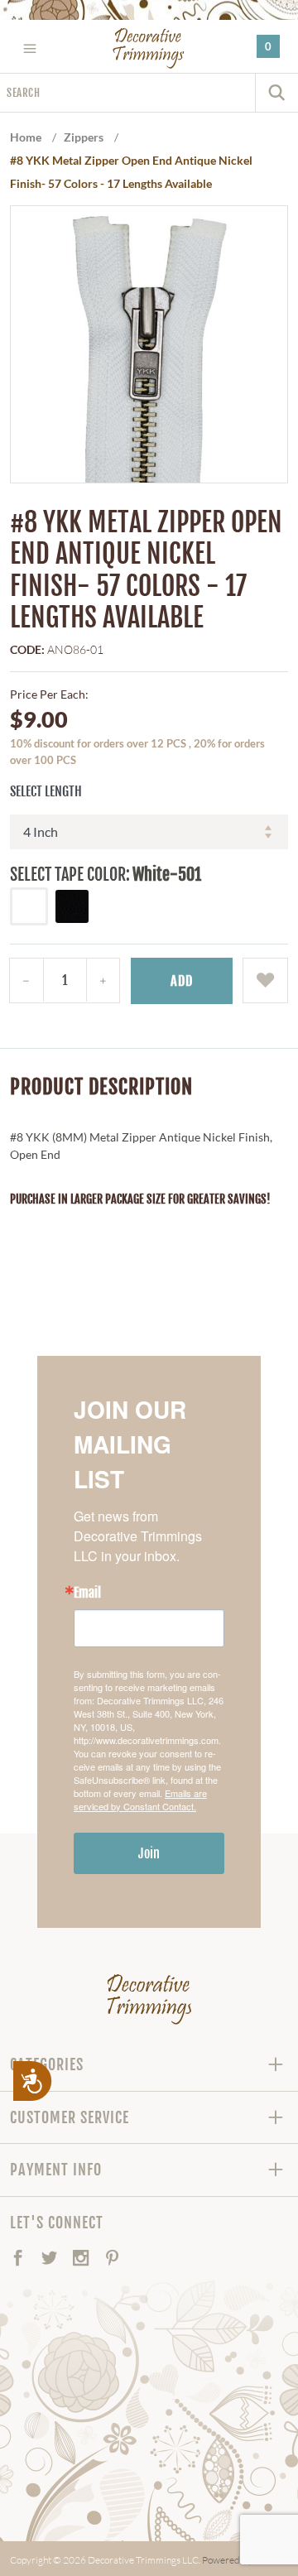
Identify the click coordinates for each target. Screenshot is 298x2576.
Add (182, 981)
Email (87, 1593)
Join (149, 1853)
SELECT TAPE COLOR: (70, 875)
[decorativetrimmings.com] (149, 1999)
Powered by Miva (239, 2560)
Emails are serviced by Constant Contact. (140, 1800)
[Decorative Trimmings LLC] (149, 48)
